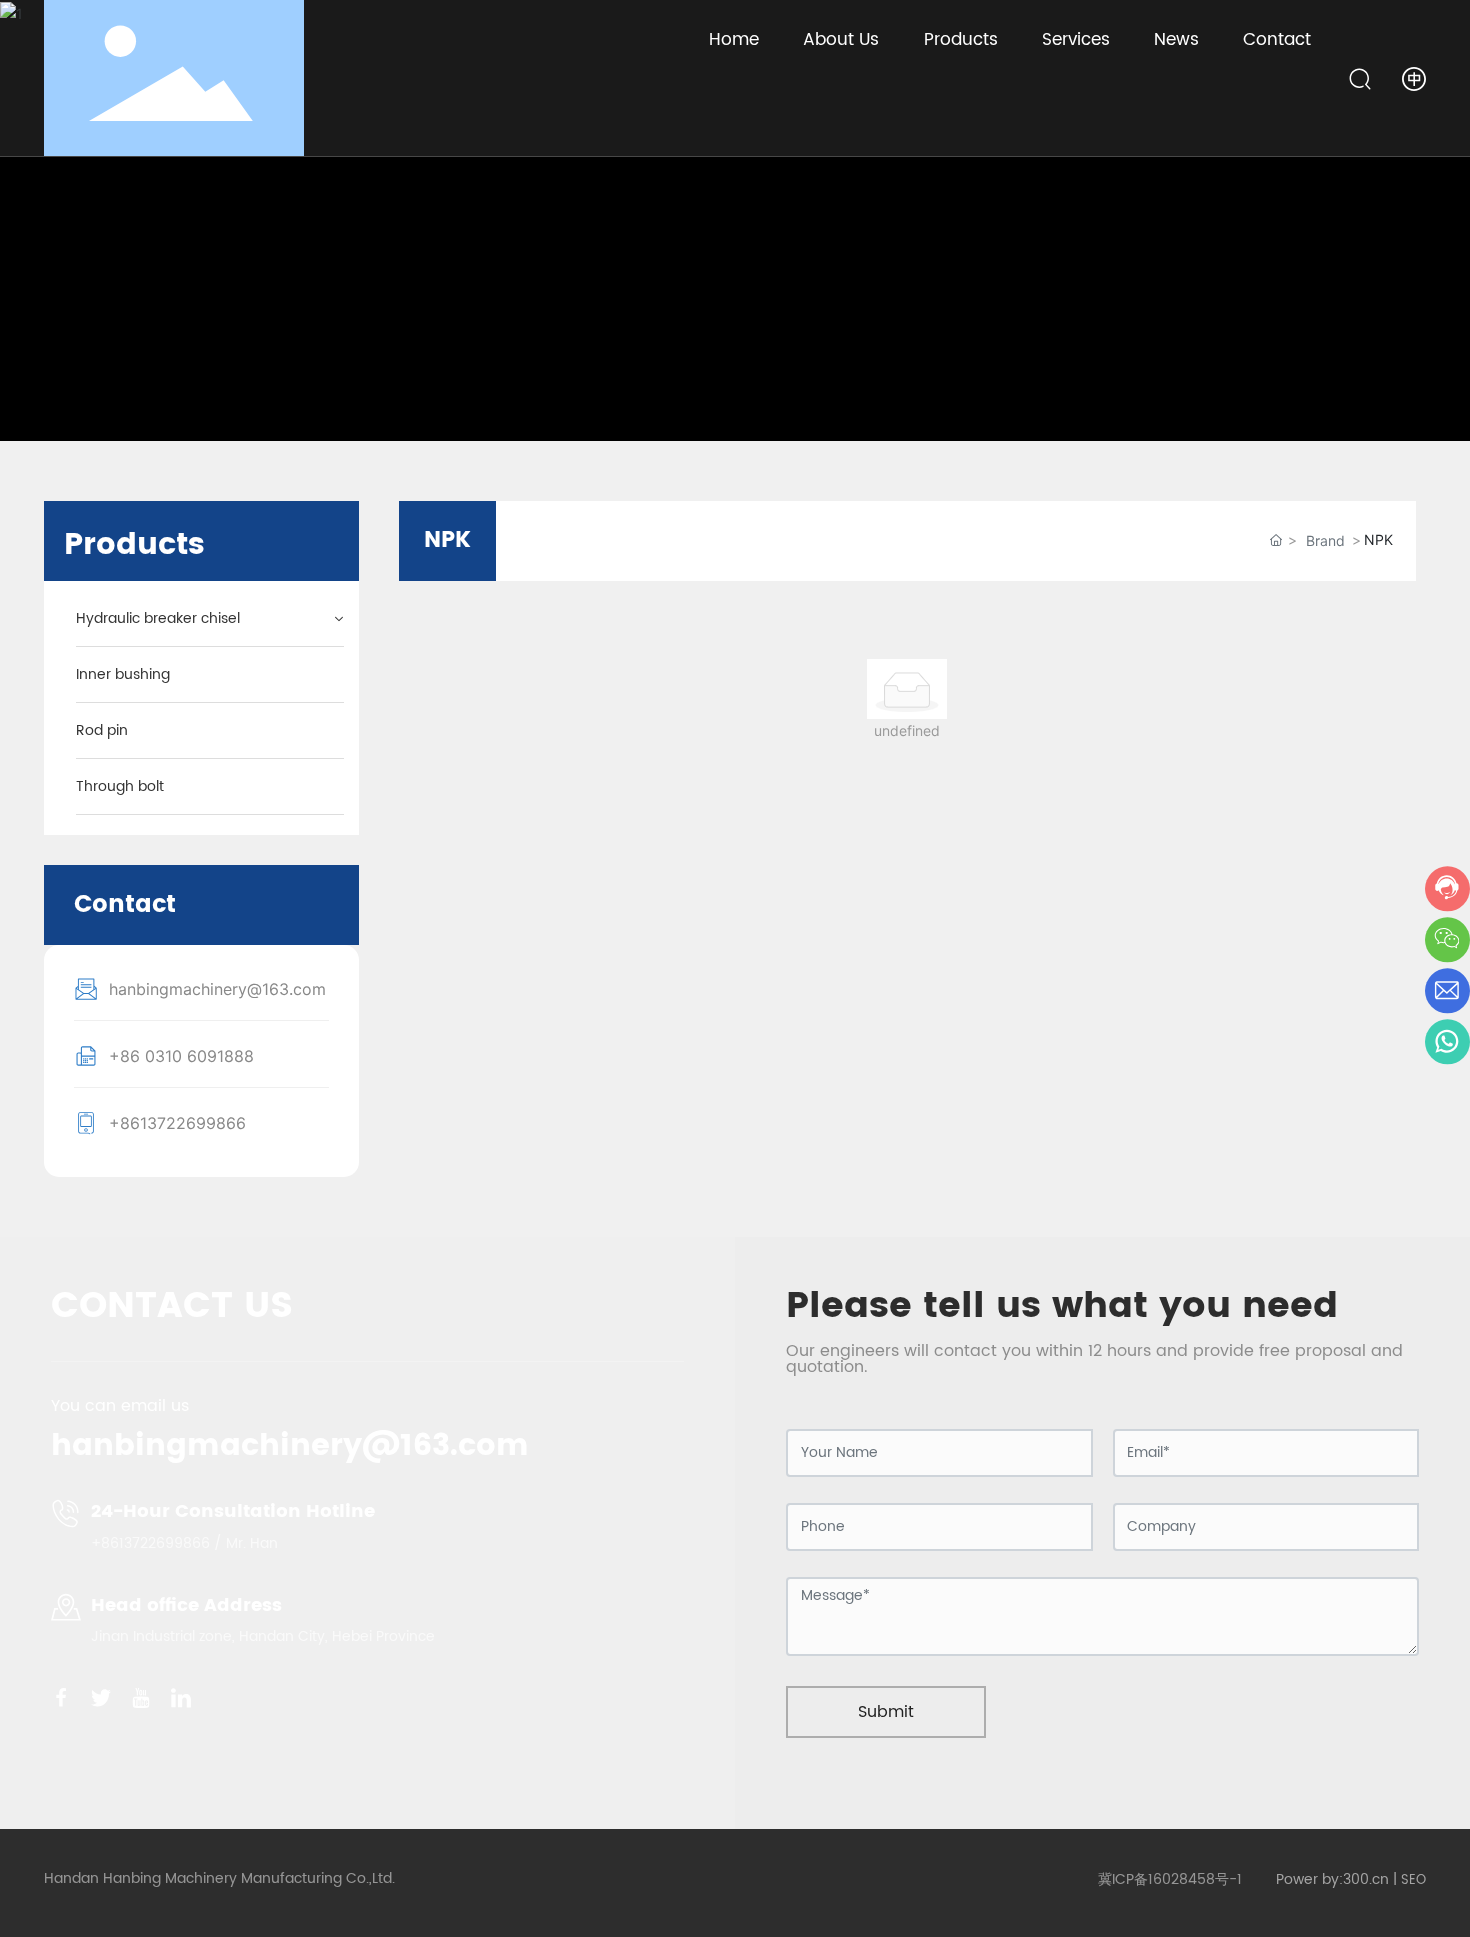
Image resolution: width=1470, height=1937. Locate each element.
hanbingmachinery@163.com (217, 989)
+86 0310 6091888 (181, 1056)
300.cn (1366, 1879)
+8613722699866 (177, 1123)
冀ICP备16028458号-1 (1170, 1880)
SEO (1413, 1880)
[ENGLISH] (1414, 76)
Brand (1325, 540)
